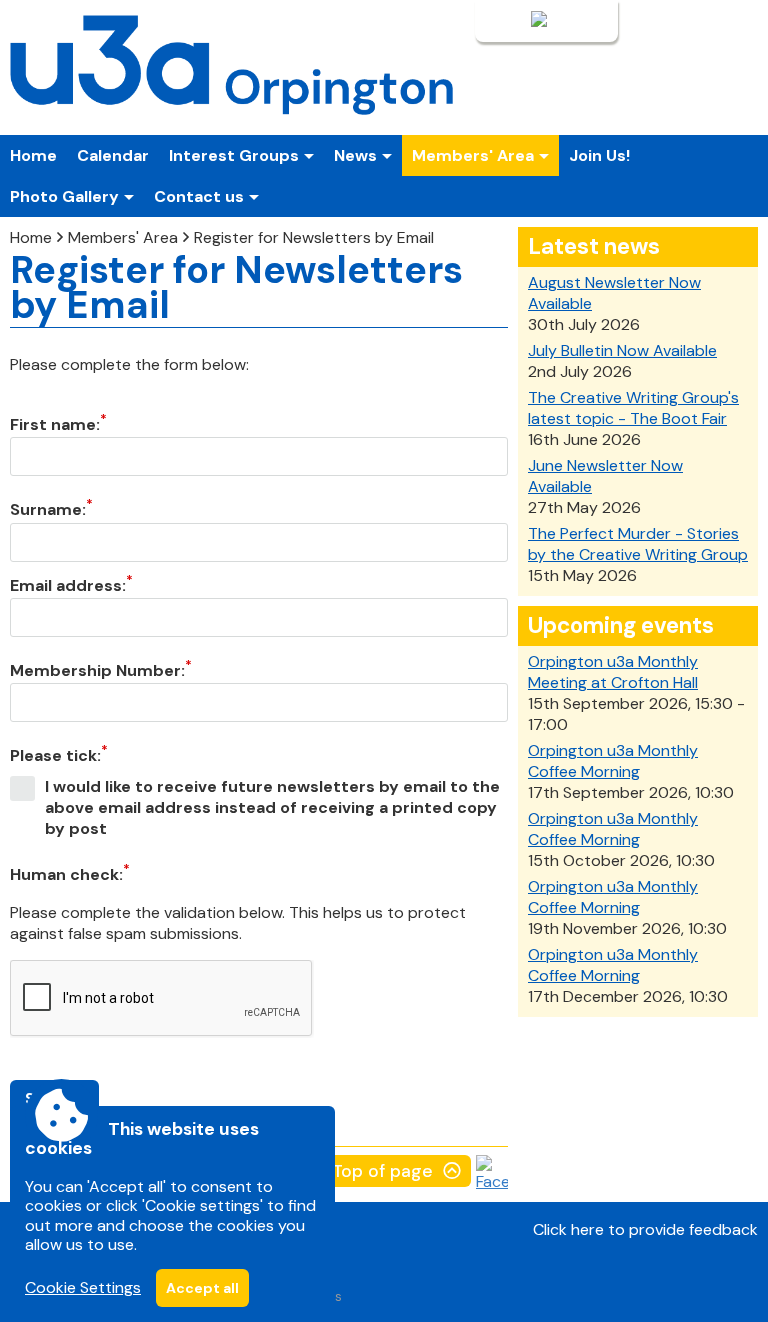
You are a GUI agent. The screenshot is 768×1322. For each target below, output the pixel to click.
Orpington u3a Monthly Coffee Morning (613, 761)
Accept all (202, 1288)
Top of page (382, 1171)
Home (33, 155)
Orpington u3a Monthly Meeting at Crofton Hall (613, 672)
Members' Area (123, 237)
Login (508, 21)
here (587, 1229)
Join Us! (599, 155)
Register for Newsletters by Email (314, 237)
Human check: (66, 875)
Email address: (68, 585)
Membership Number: (97, 670)
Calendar (113, 155)
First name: (55, 424)
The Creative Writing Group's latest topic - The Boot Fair (633, 408)
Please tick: (55, 755)
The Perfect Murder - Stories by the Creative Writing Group (638, 544)
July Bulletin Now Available (622, 350)
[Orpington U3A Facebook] (492, 1181)
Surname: (48, 510)
